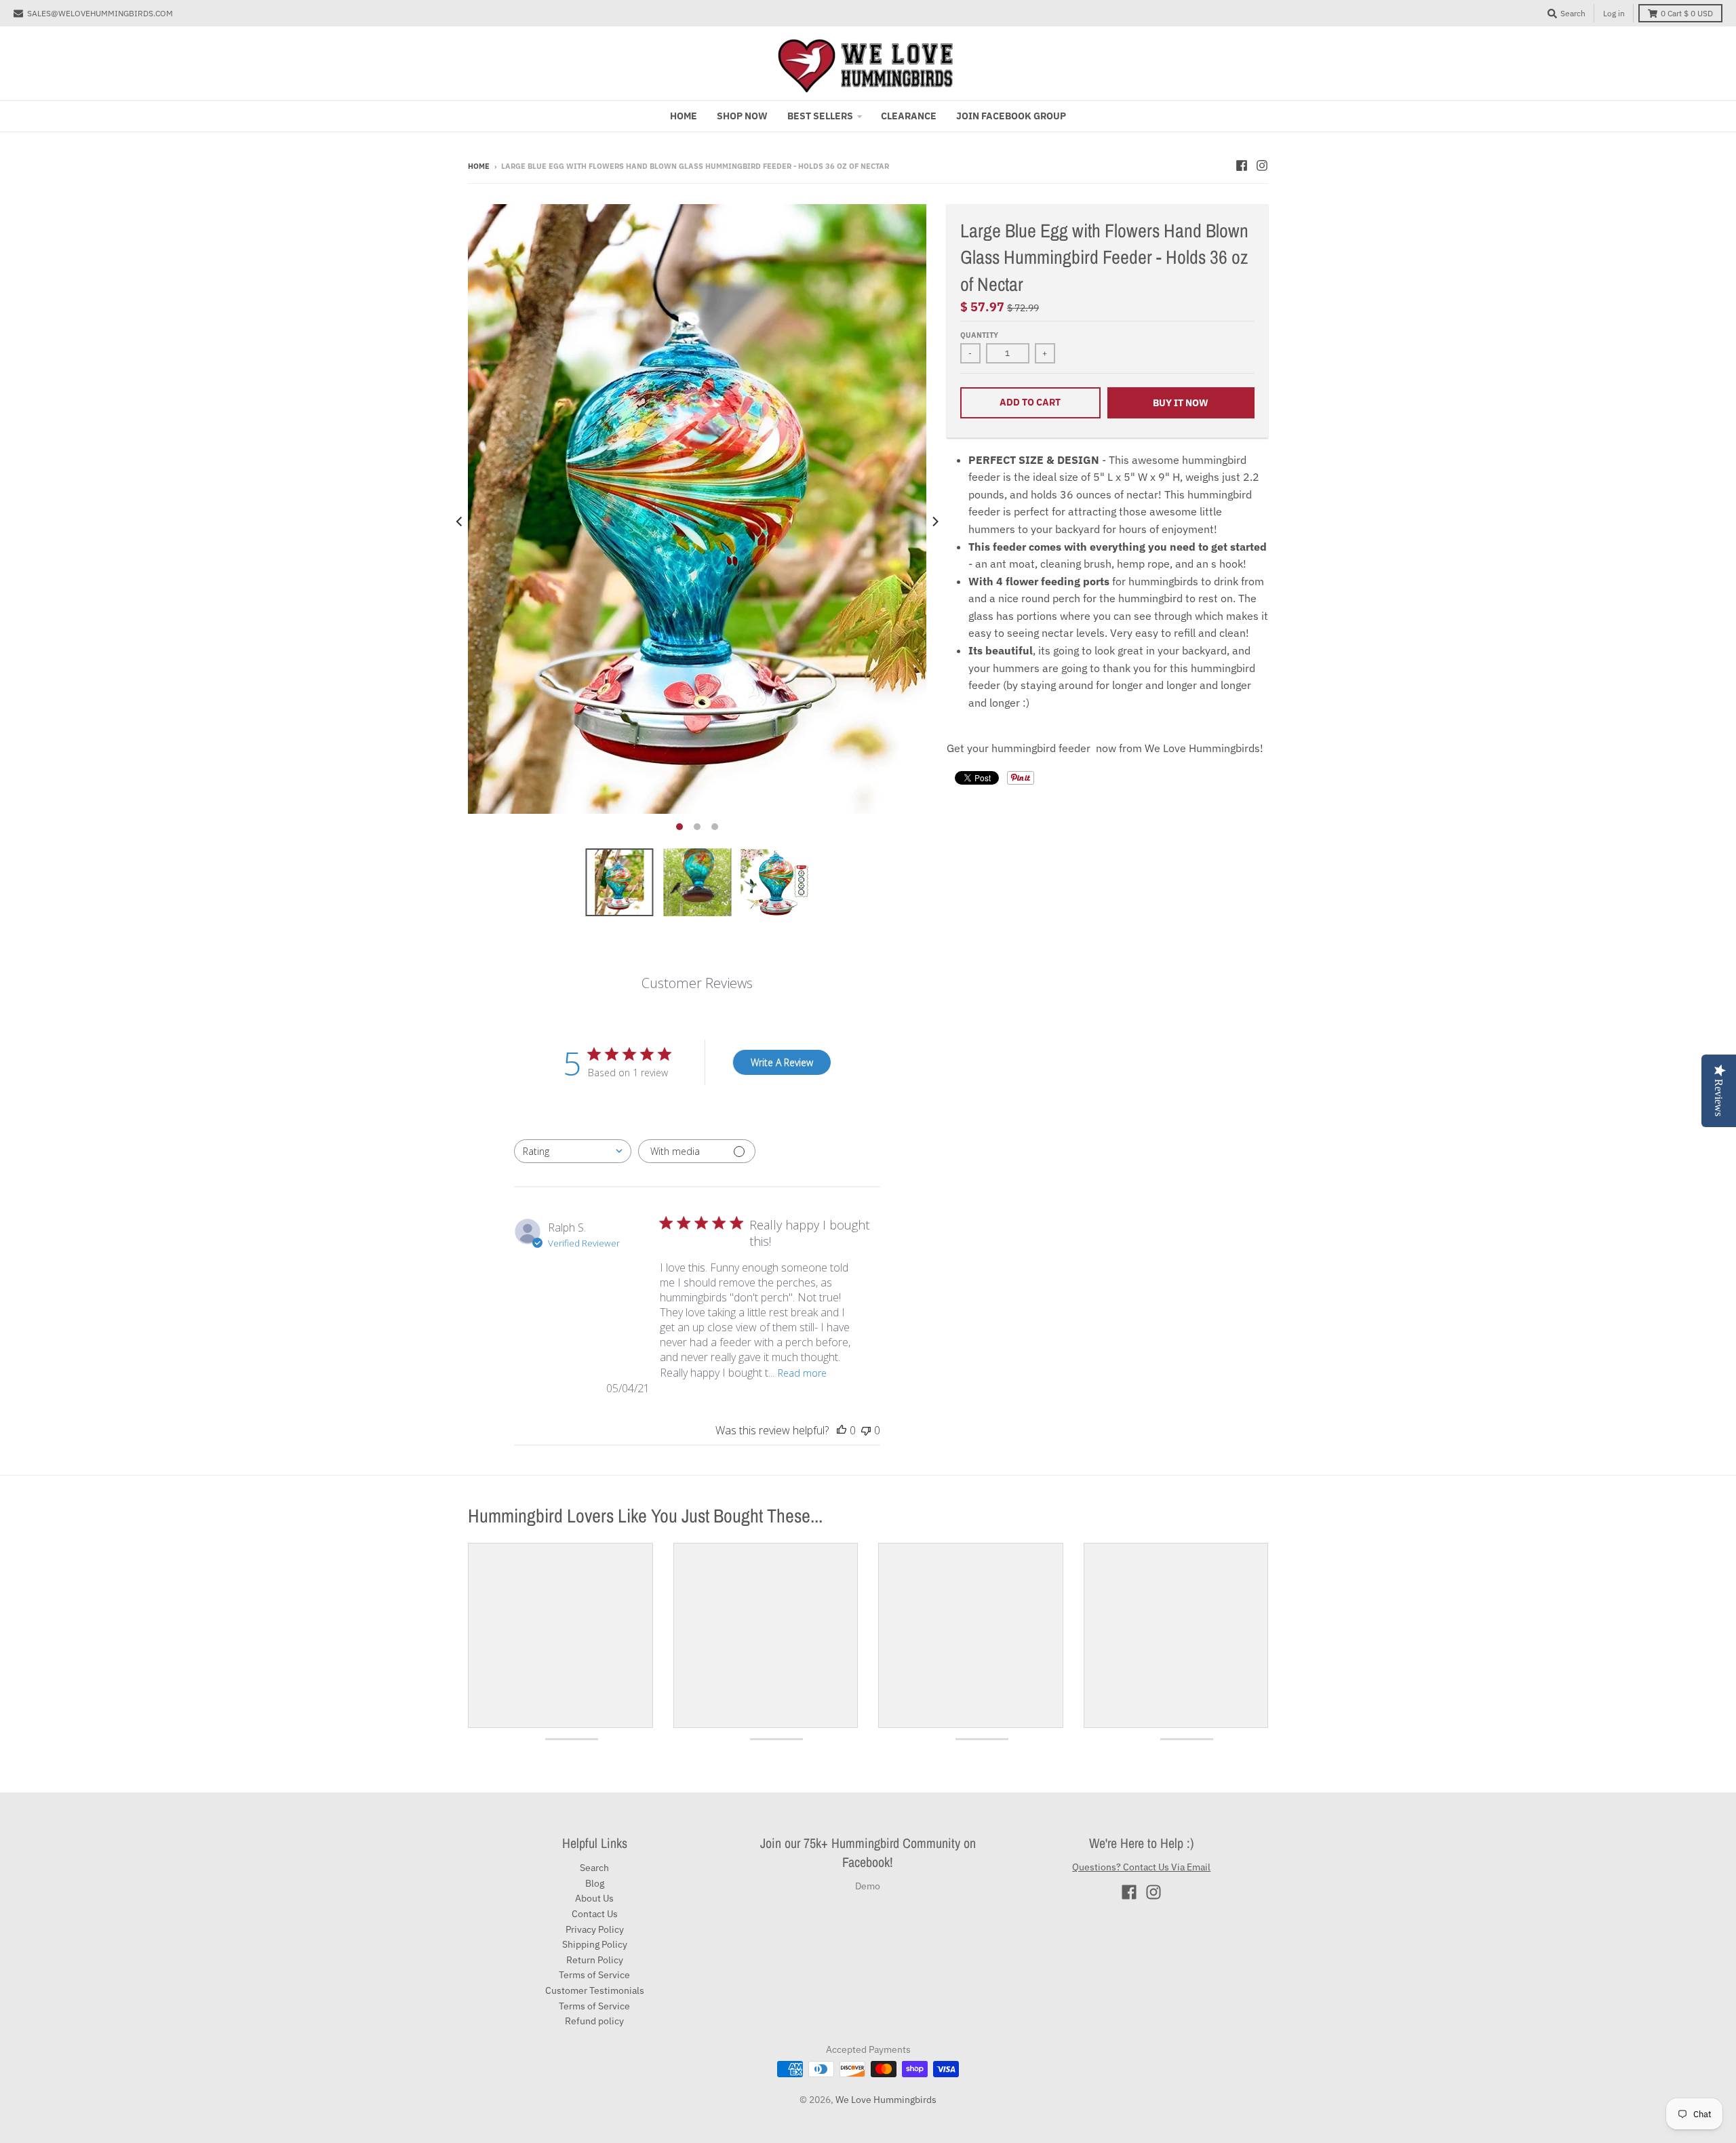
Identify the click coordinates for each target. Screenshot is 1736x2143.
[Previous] (460, 521)
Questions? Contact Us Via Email (1141, 1867)
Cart (1687, 13)
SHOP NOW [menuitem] (742, 116)
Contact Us (595, 1914)
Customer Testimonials (595, 1990)
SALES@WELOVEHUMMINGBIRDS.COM (100, 13)
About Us (594, 1898)
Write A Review (782, 1062)
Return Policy (595, 1960)
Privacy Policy (595, 1929)
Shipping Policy (595, 1944)
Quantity (979, 335)
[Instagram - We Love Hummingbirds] (1262, 165)
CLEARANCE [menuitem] (909, 116)
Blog (595, 1883)
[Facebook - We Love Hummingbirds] (1242, 165)
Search (594, 1868)
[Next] (934, 521)
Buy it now (1181, 403)
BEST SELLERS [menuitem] (820, 116)
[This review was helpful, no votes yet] (842, 1430)
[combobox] (573, 1151)
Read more (802, 1373)
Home (479, 166)
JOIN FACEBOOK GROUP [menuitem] (1011, 116)
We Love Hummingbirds (886, 2100)
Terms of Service (594, 1975)
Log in (1614, 13)
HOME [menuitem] (684, 116)
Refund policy (594, 2021)
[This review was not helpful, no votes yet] (866, 1430)
